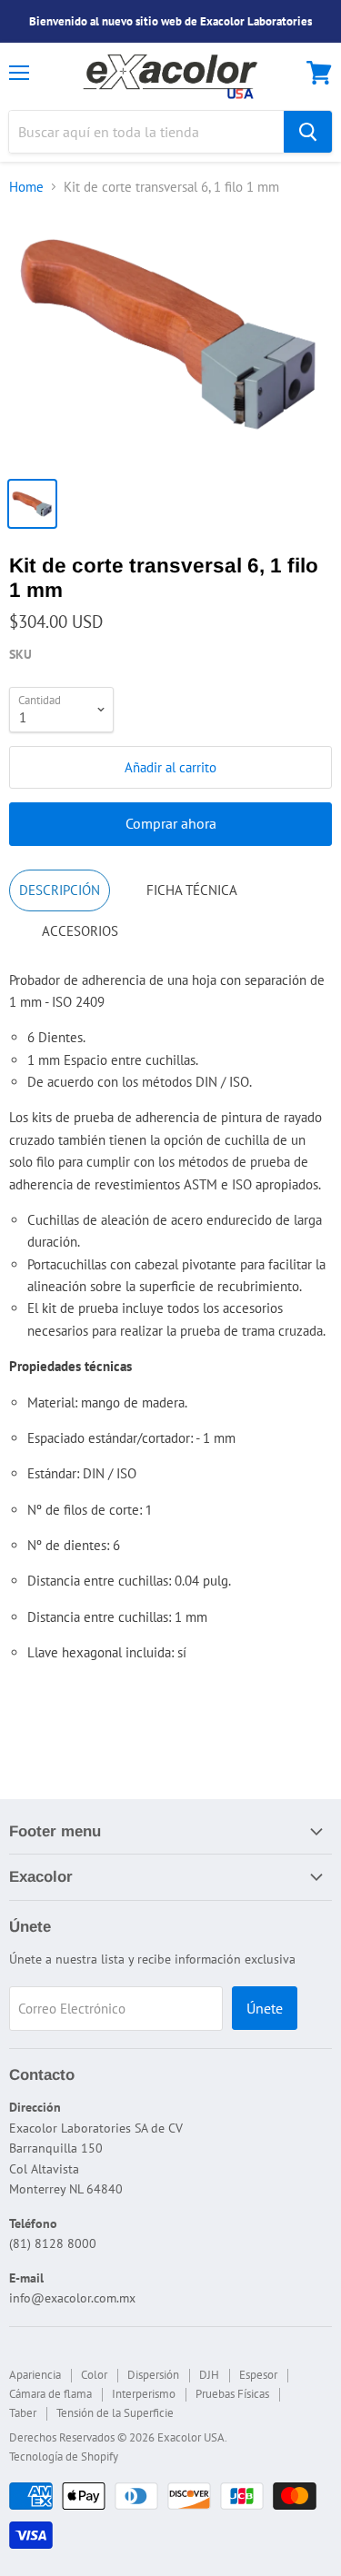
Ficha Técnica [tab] (192, 890)
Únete (265, 2008)
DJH (209, 2375)
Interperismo (144, 2394)
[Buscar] (308, 132)
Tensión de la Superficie (115, 2413)
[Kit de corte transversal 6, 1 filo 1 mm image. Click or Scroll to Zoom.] (170, 339)
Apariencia (35, 2375)
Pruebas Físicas (232, 2394)
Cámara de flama (50, 2394)
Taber (23, 2413)
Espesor (258, 2375)
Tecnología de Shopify (64, 2457)
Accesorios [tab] (80, 931)
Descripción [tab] (60, 890)
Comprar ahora (171, 823)
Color (94, 2375)
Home (26, 187)
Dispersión (153, 2375)
